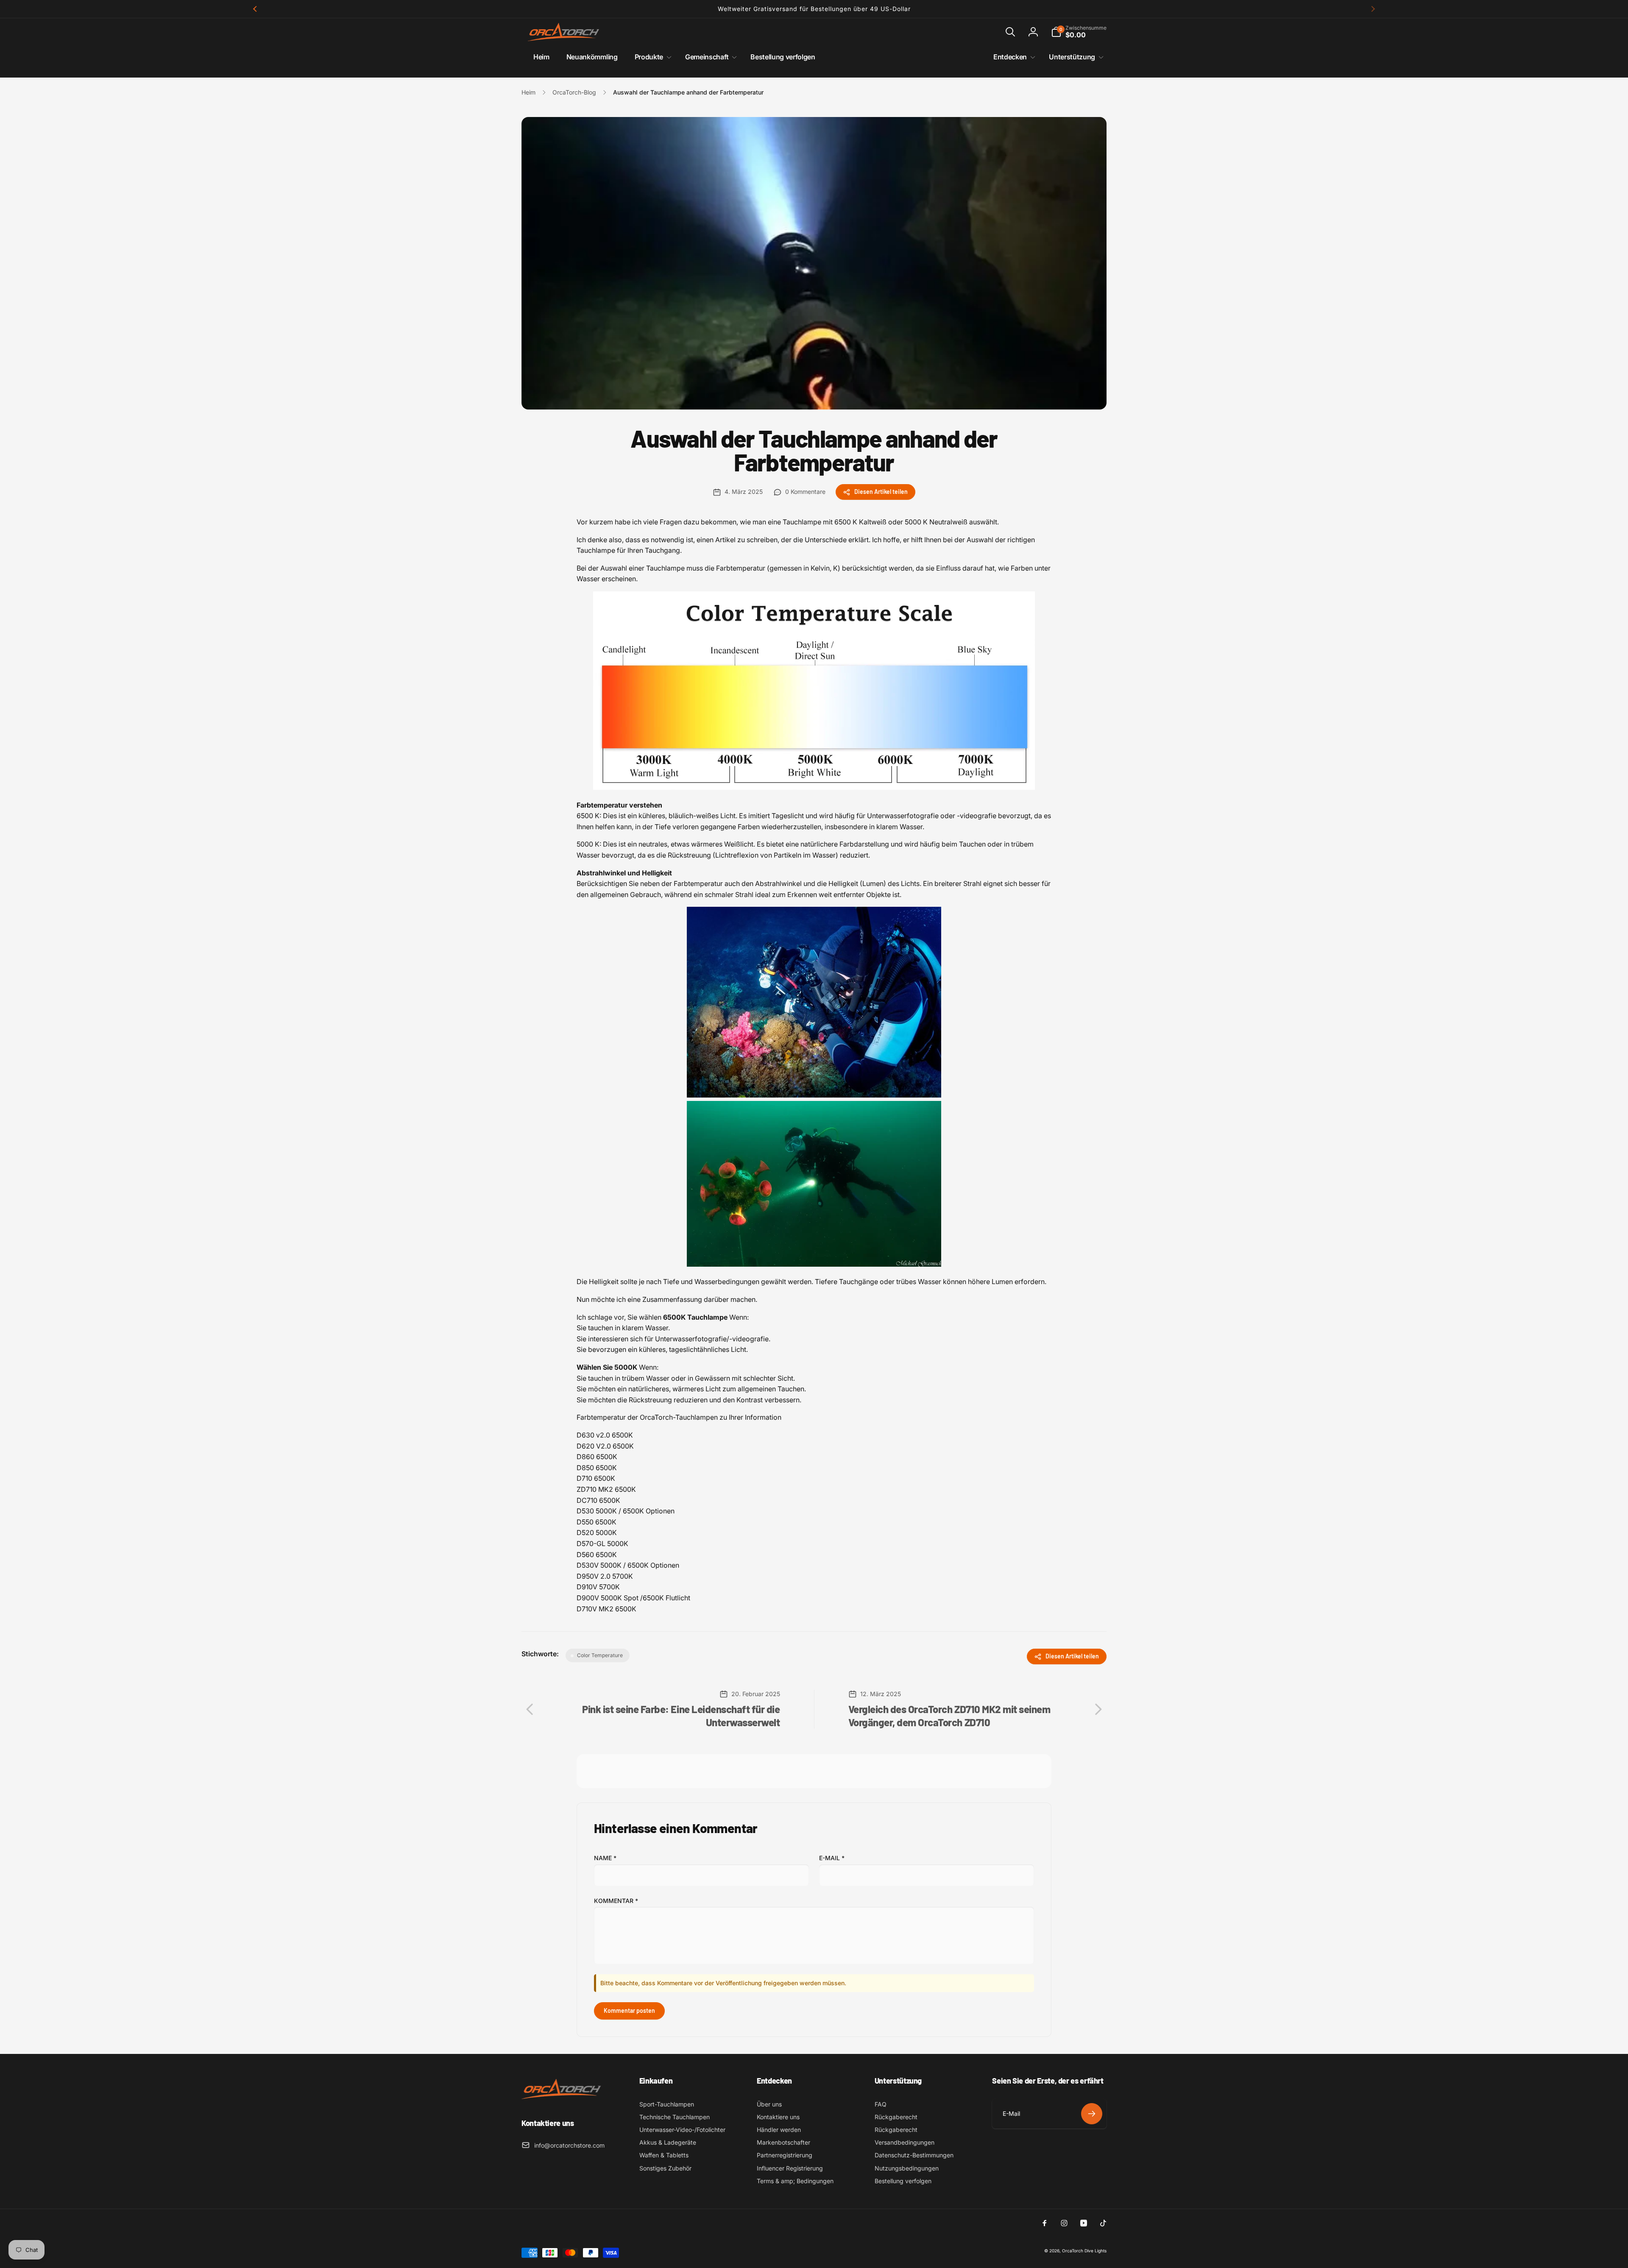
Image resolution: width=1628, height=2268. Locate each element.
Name (605, 1858)
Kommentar (616, 1901)
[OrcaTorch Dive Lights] (564, 2100)
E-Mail (832, 1858)
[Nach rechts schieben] (1373, 9)
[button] (1010, 32)
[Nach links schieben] (255, 9)
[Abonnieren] (1092, 2114)
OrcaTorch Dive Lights (1084, 2251)
